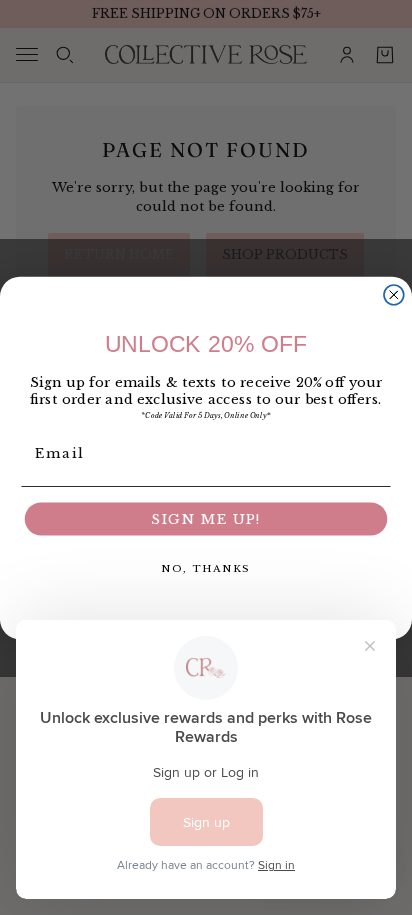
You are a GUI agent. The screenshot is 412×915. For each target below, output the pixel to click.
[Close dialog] (394, 294)
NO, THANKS (206, 568)
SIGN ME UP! (206, 519)
